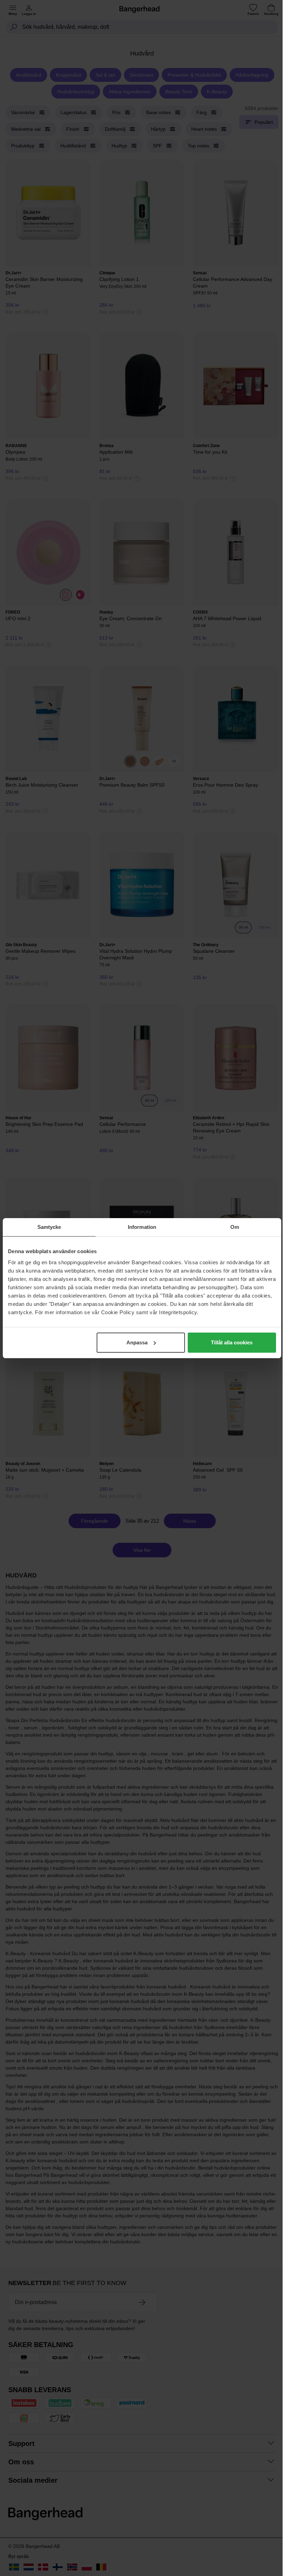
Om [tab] (235, 1227)
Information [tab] (142, 1227)
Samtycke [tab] (49, 1227)
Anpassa (137, 1342)
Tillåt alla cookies (232, 1342)
